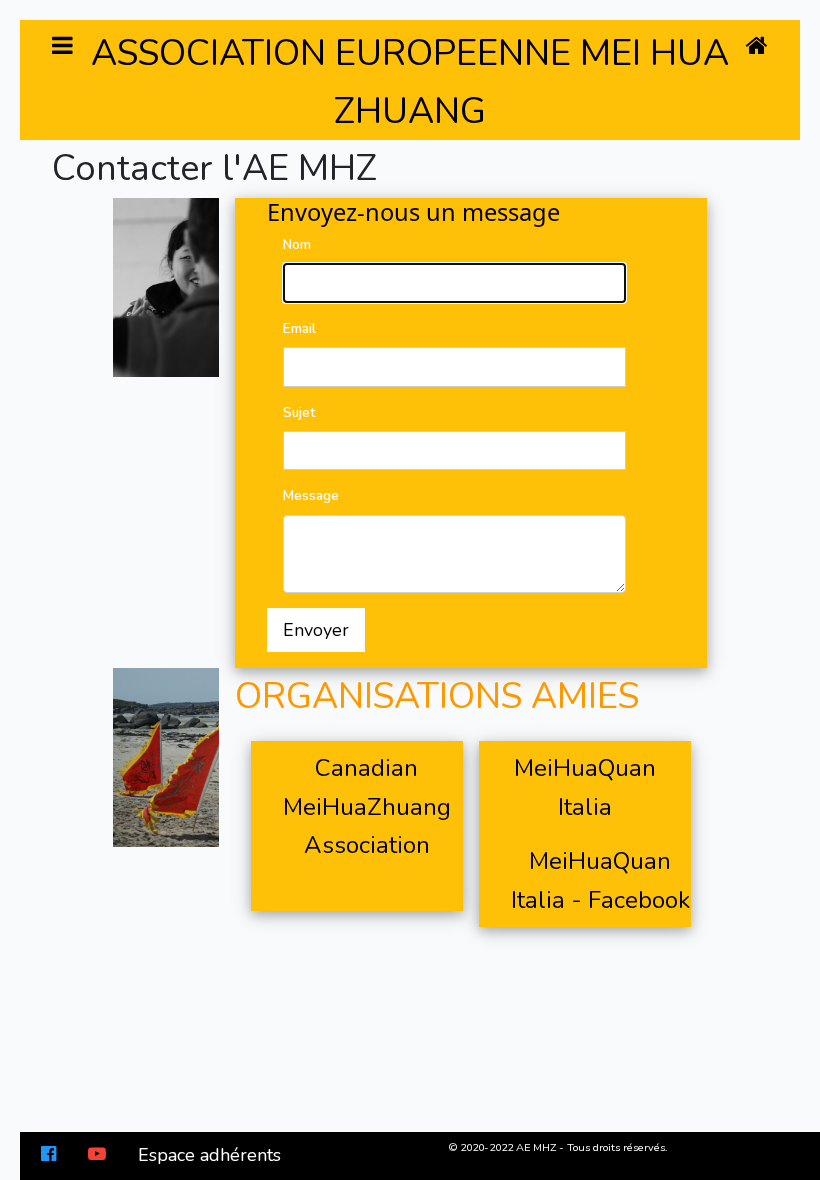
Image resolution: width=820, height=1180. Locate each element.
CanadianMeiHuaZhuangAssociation (367, 806)
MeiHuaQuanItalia (585, 787)
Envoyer (316, 630)
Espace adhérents (209, 1155)
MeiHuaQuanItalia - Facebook (600, 880)
